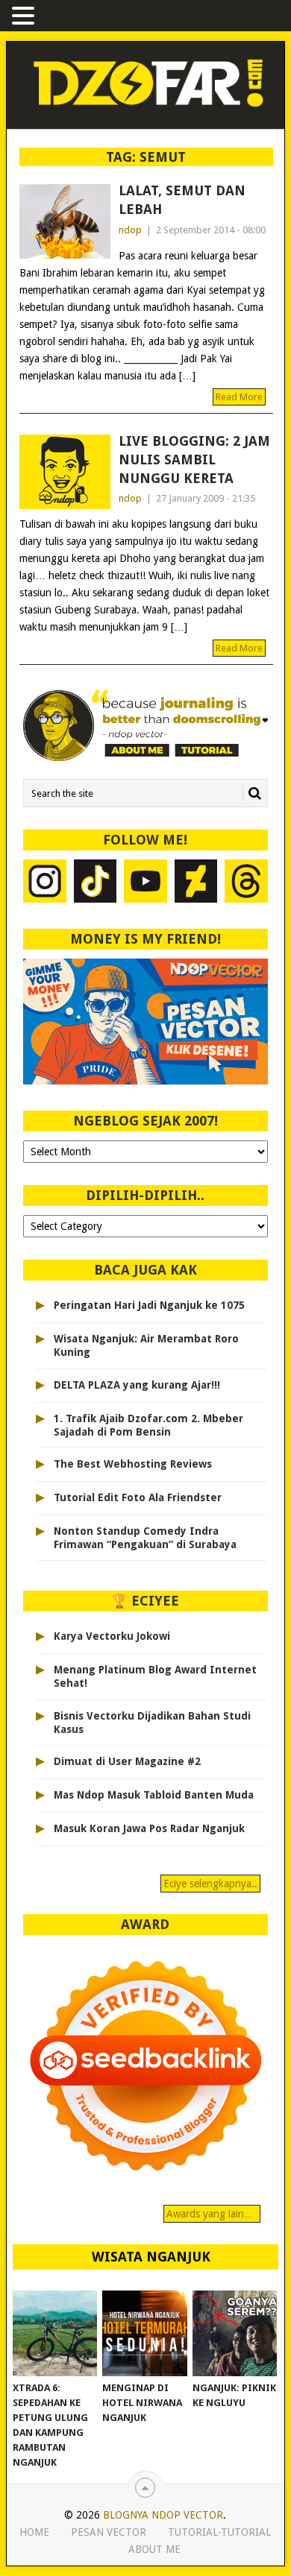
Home (34, 2532)
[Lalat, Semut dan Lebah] (65, 221)
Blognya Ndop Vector (163, 2515)
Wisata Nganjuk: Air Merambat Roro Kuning (146, 1345)
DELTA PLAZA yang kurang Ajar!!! (137, 1385)
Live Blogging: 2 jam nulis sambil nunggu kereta (194, 460)
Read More (239, 397)
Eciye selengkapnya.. (210, 1884)
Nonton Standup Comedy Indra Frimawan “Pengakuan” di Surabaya (145, 1538)
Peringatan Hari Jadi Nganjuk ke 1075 (149, 1305)
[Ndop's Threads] (246, 883)
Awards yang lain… (212, 2214)
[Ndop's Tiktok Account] (95, 883)
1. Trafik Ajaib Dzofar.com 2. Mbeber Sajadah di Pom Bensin (148, 1425)
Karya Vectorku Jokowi (112, 1636)
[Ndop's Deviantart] (196, 883)
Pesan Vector (109, 2532)
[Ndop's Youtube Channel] (145, 883)
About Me (154, 2549)
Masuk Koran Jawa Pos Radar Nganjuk (149, 1828)
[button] (25, 17)
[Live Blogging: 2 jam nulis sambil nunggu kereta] (65, 472)
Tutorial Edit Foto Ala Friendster (138, 1497)
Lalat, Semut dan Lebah (182, 200)
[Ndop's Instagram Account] (45, 883)
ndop (130, 230)
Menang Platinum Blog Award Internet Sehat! (155, 1676)
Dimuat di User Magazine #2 (127, 1761)
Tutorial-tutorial (219, 2532)
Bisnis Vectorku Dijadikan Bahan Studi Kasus (152, 1723)
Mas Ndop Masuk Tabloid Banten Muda (154, 1795)
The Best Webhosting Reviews (133, 1464)
